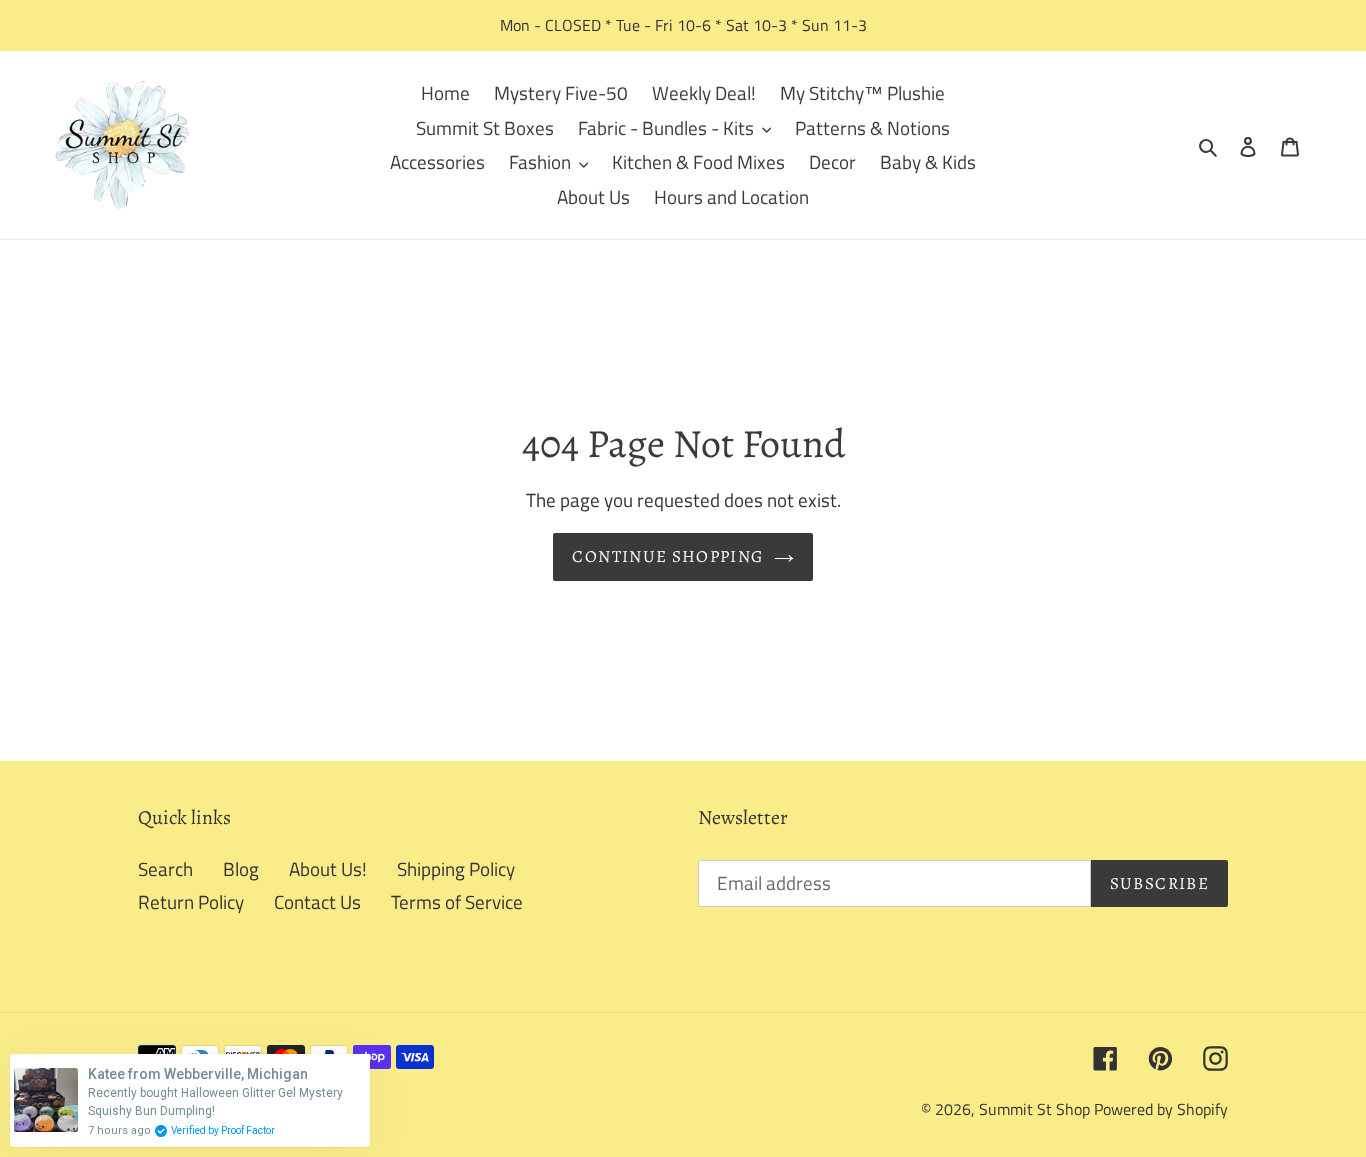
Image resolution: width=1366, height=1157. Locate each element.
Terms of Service (457, 901)
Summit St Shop (1034, 1109)
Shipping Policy (456, 868)
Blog (241, 868)
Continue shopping (667, 556)
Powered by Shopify (1161, 1109)
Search (165, 868)
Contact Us (317, 901)
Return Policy (191, 901)
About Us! (328, 868)
